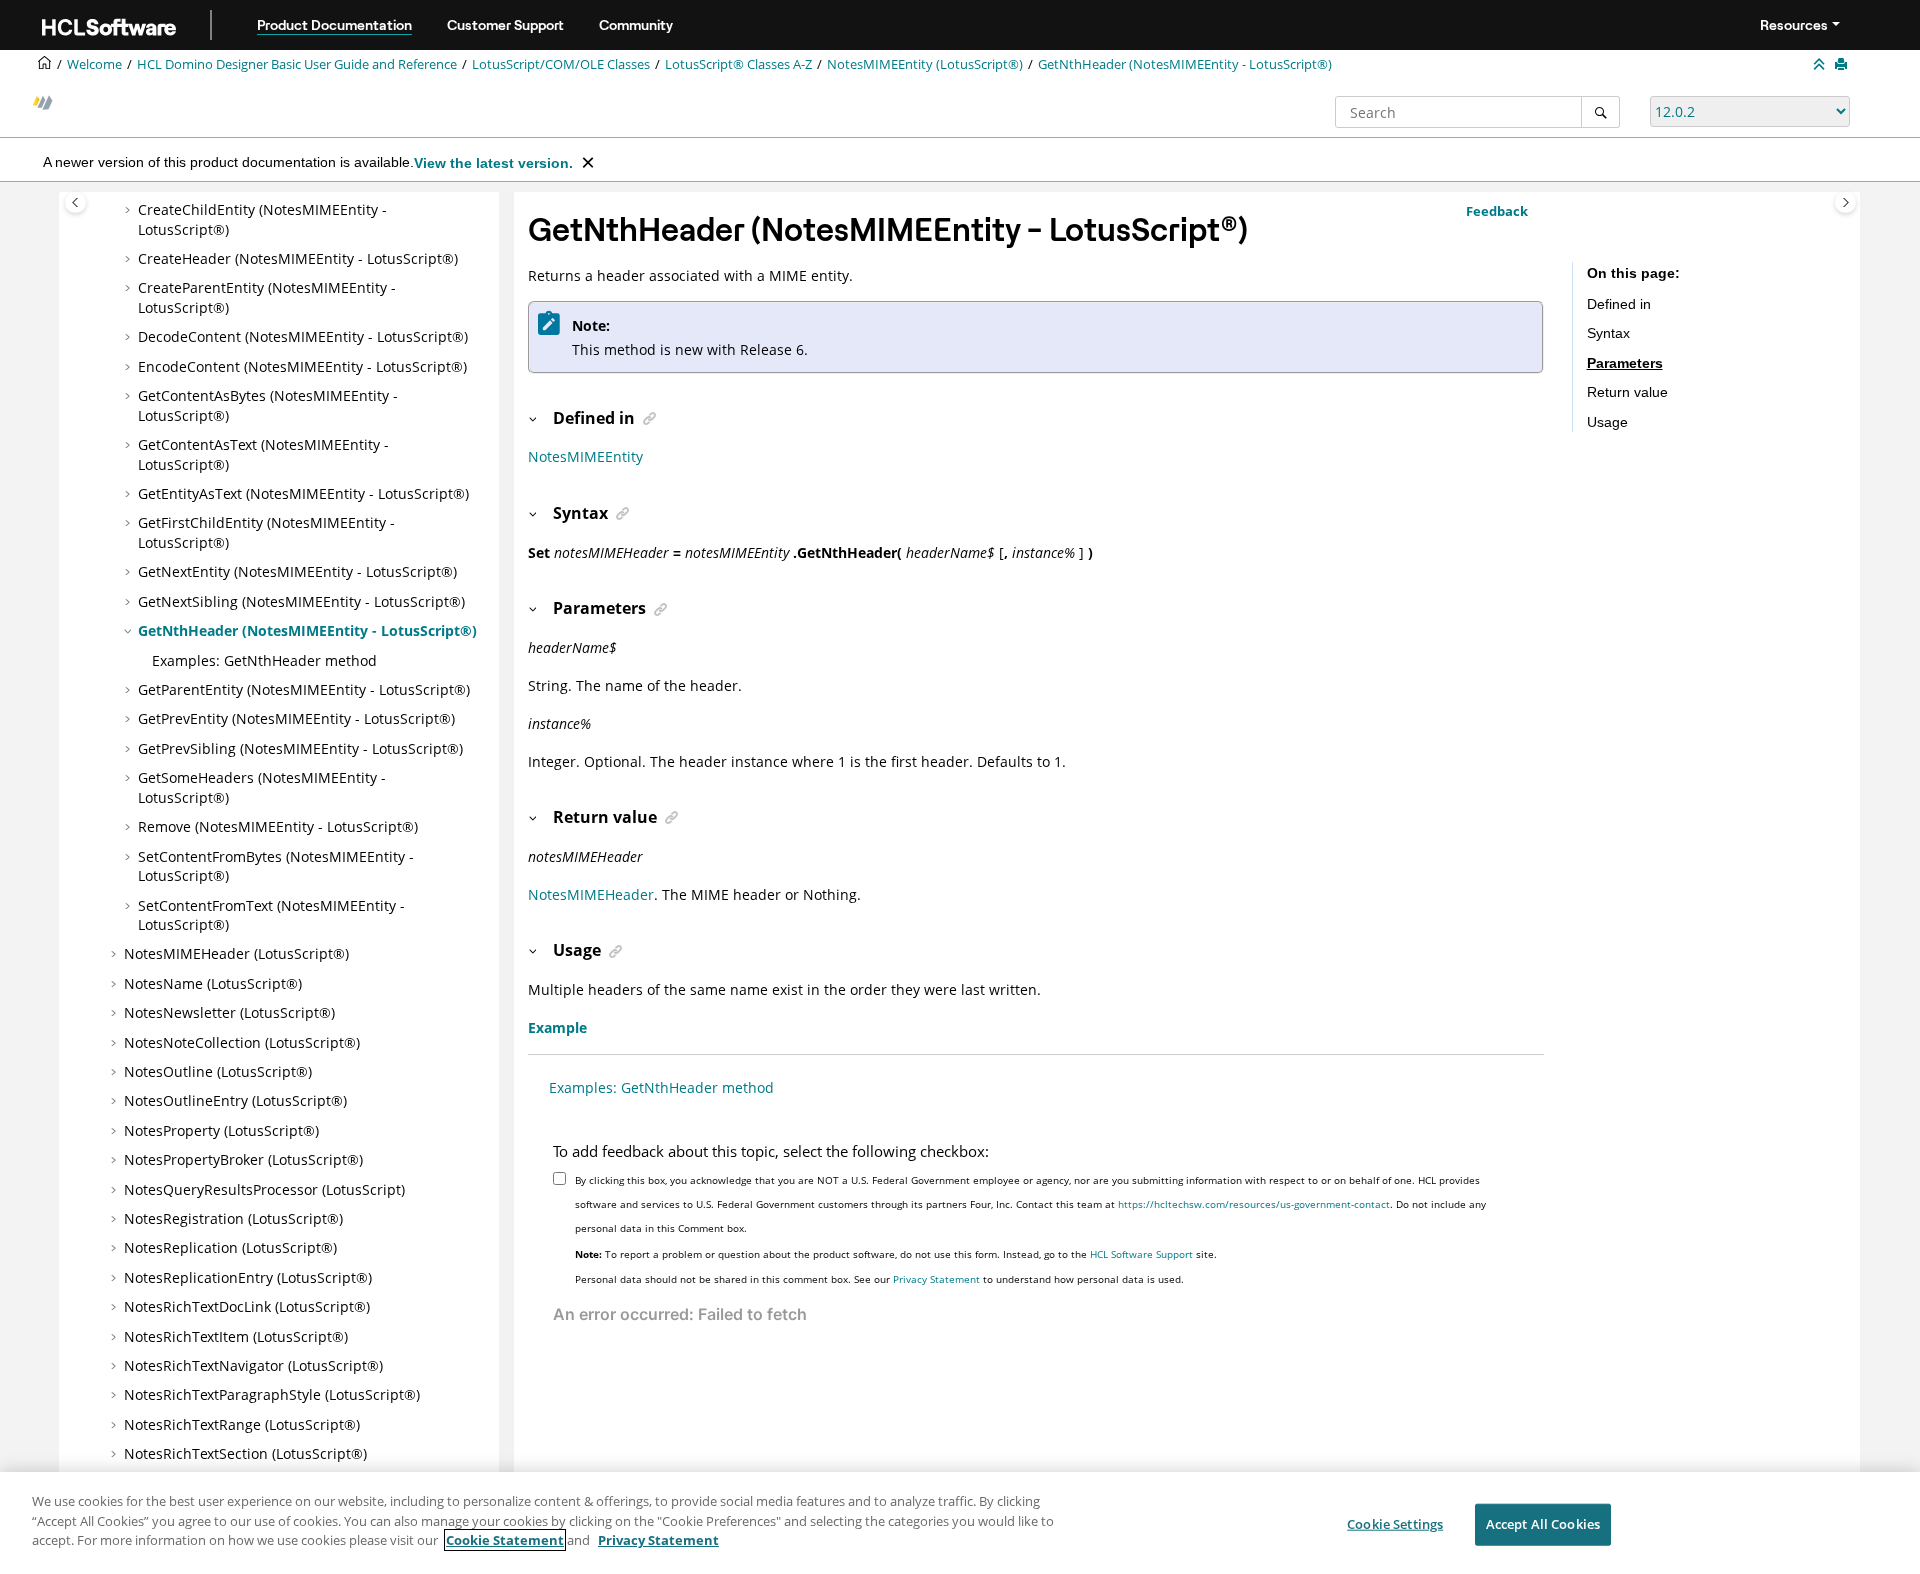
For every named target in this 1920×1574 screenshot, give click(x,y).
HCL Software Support (1141, 1254)
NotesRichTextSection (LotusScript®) (245, 1453)
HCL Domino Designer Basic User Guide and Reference (297, 64)
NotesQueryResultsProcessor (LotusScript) (264, 1189)
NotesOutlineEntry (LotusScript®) (235, 1100)
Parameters (1625, 363)
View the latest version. (493, 163)
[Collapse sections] (1821, 65)
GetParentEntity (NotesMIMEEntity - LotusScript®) (304, 689)
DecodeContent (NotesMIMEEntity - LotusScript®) (303, 336)
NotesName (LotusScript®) (213, 983)
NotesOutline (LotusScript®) (218, 1071)
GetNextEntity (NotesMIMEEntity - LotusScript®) (297, 571)
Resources (1794, 25)
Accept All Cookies (1543, 1524)
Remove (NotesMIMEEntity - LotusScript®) (278, 826)
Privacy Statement (936, 1279)
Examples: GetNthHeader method (264, 660)
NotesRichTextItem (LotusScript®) (236, 1336)
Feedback (1497, 211)
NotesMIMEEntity (585, 456)
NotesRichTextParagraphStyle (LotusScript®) (272, 1394)
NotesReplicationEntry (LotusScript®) (248, 1277)
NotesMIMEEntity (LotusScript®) (925, 64)
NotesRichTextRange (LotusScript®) (242, 1424)
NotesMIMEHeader (591, 894)
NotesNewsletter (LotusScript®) (229, 1012)
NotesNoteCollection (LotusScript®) (242, 1042)
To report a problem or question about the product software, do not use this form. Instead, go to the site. (896, 1254)
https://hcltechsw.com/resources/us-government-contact (1254, 1204)
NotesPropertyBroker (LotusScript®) (243, 1159)
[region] (960, 1523)
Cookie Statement (505, 1540)
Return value (1627, 392)
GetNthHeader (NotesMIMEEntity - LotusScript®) (1185, 64)
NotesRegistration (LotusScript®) (233, 1218)
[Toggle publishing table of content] (75, 202)
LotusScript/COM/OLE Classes (561, 64)
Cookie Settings (1395, 1524)
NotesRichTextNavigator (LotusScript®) (253, 1365)
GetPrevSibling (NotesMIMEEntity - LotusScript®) (300, 748)
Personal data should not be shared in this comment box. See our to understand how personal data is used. (879, 1279)
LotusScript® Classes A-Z (738, 64)
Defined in (1619, 304)
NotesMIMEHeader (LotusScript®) (236, 953)
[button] (130, 210)
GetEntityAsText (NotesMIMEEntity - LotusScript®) (303, 493)
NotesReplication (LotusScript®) (230, 1247)
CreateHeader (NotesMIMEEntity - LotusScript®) (298, 258)
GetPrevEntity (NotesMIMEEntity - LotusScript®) (296, 718)
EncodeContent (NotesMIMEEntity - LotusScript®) (302, 366)
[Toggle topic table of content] (1845, 202)
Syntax (1608, 333)
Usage (1607, 422)
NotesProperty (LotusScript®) (221, 1130)
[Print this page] (1843, 65)
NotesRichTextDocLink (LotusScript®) (247, 1306)
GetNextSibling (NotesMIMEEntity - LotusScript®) (301, 601)
